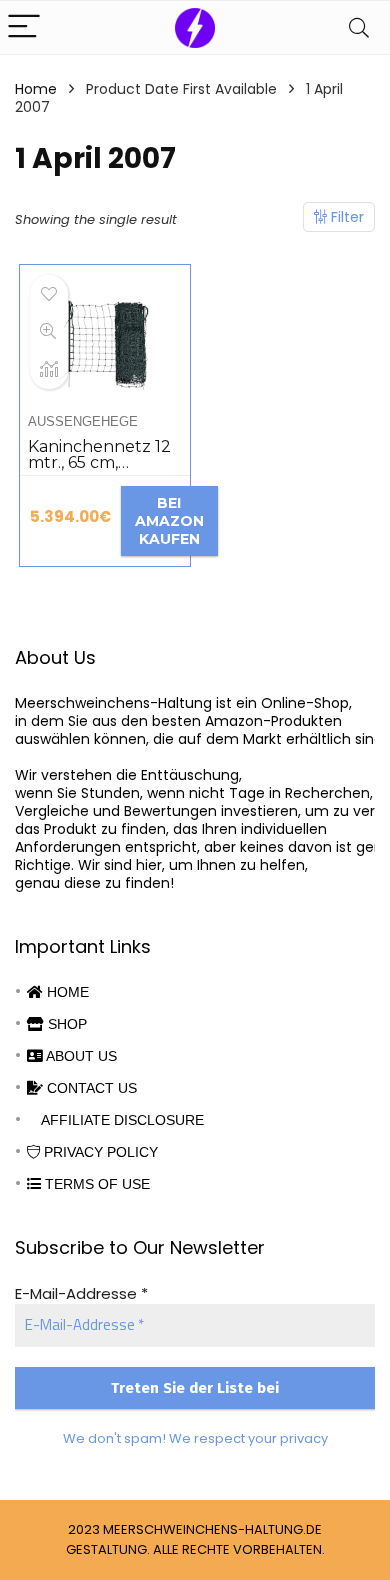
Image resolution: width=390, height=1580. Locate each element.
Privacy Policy (99, 1152)
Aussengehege (83, 421)
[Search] (359, 27)
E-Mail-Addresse (81, 1293)
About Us (80, 1056)
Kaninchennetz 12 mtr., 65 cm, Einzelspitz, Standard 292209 (99, 470)
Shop (65, 1024)
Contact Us (90, 1088)
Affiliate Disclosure (121, 1120)
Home (36, 89)
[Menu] (24, 27)
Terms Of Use (95, 1184)
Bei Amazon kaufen (169, 521)
